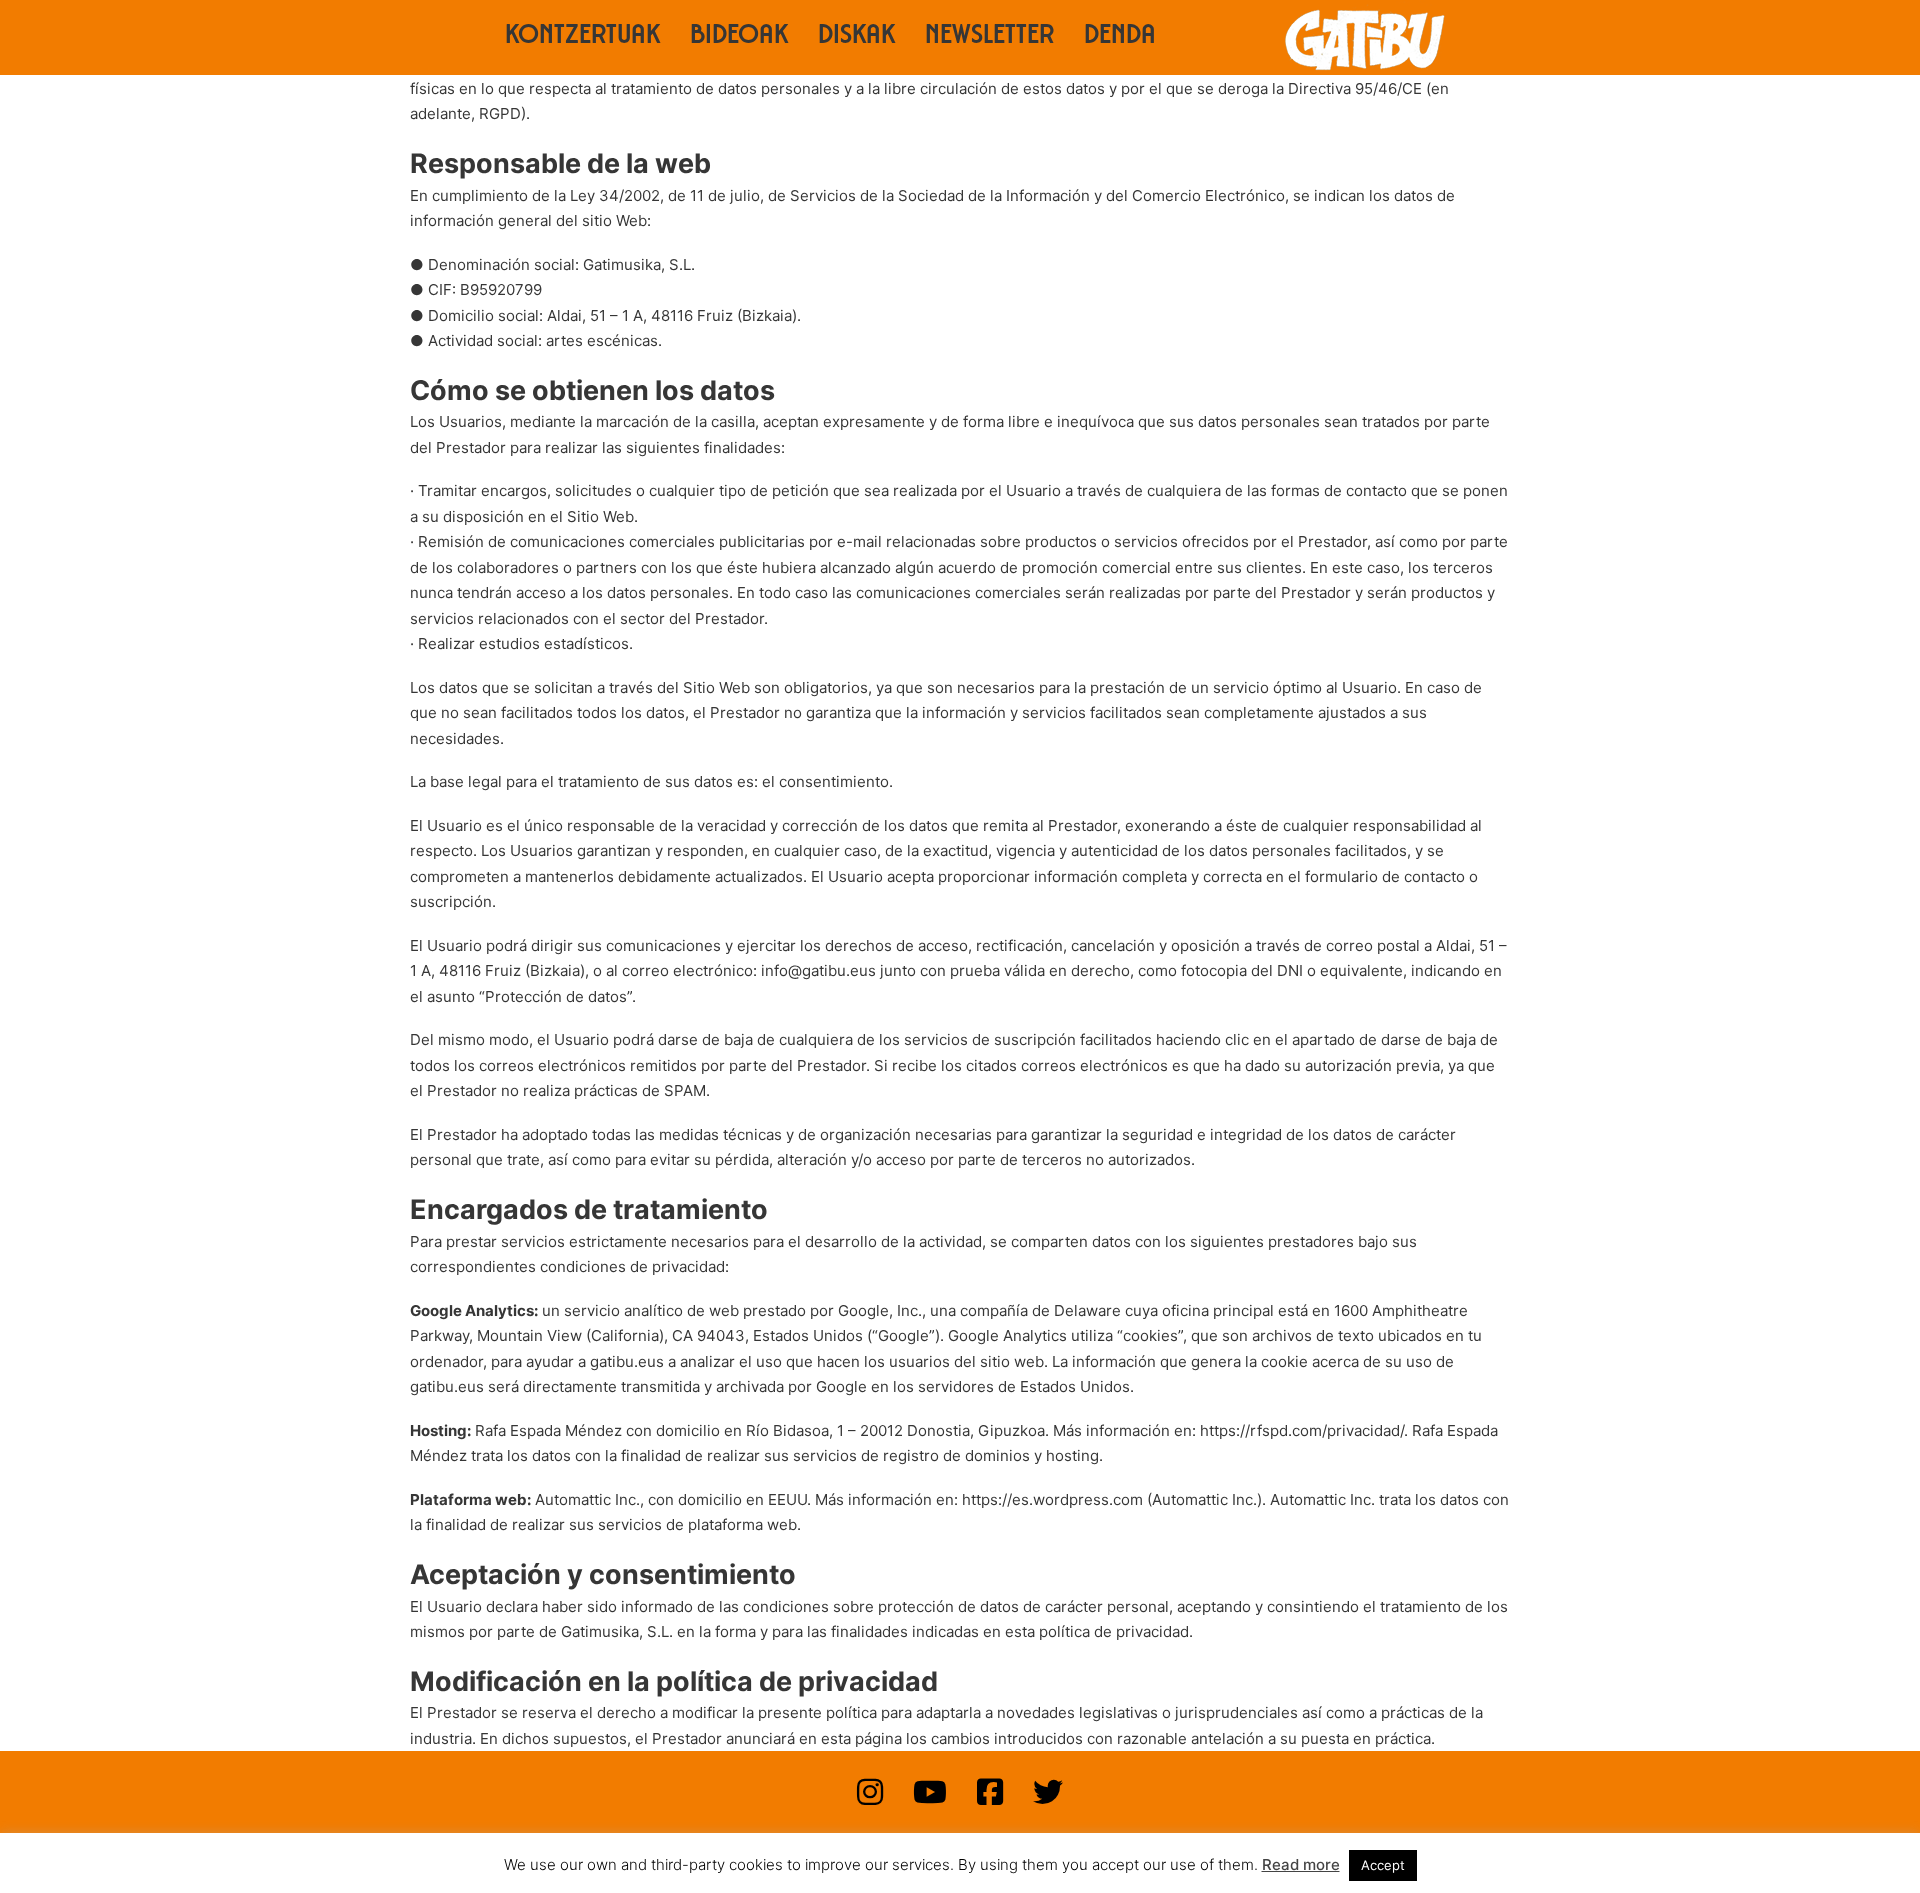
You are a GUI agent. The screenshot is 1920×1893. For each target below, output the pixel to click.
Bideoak (739, 37)
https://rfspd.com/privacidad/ (1302, 1430)
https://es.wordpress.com (1052, 1499)
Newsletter (989, 37)
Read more (1301, 1864)
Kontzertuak (582, 37)
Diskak (856, 37)
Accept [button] (1383, 1865)
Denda (1120, 37)
